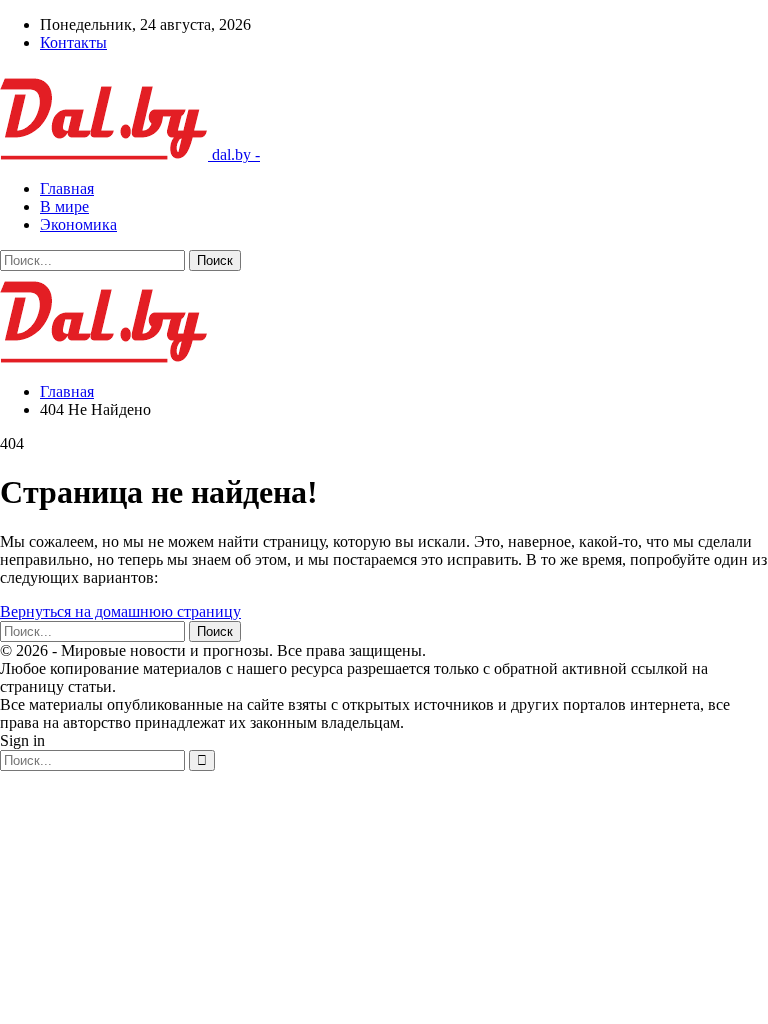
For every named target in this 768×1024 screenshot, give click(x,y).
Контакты (73, 42)
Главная (67, 188)
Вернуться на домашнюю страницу (120, 611)
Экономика (78, 224)
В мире (64, 206)
